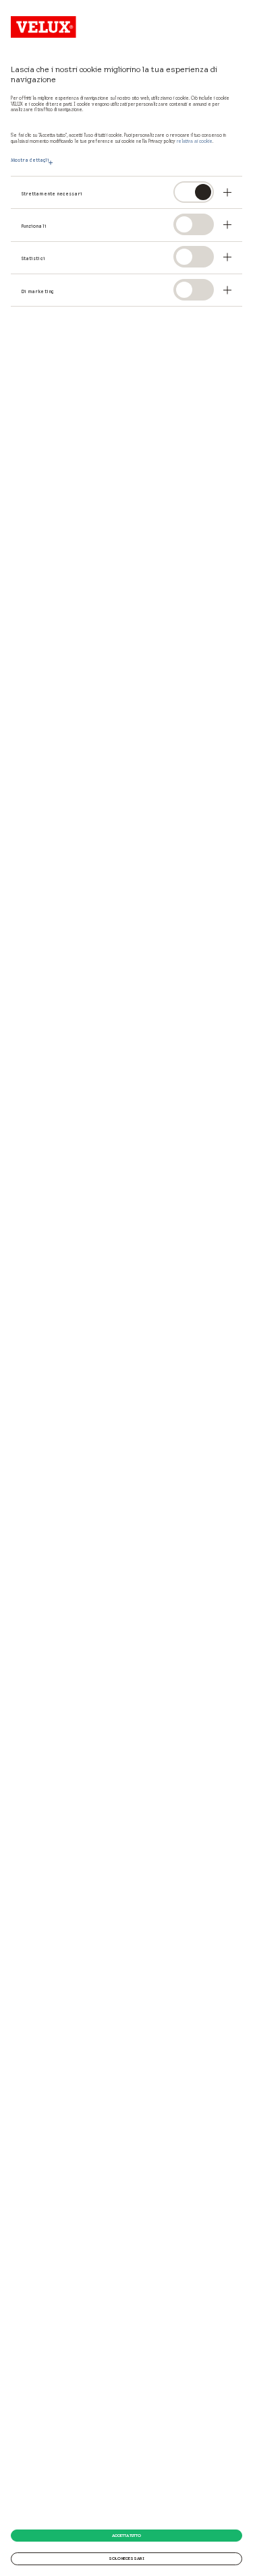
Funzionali (34, 226)
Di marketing (37, 292)
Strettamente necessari (52, 194)
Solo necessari (127, 2558)
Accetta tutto (127, 2536)
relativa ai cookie (195, 141)
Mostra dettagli (30, 160)
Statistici (33, 259)
